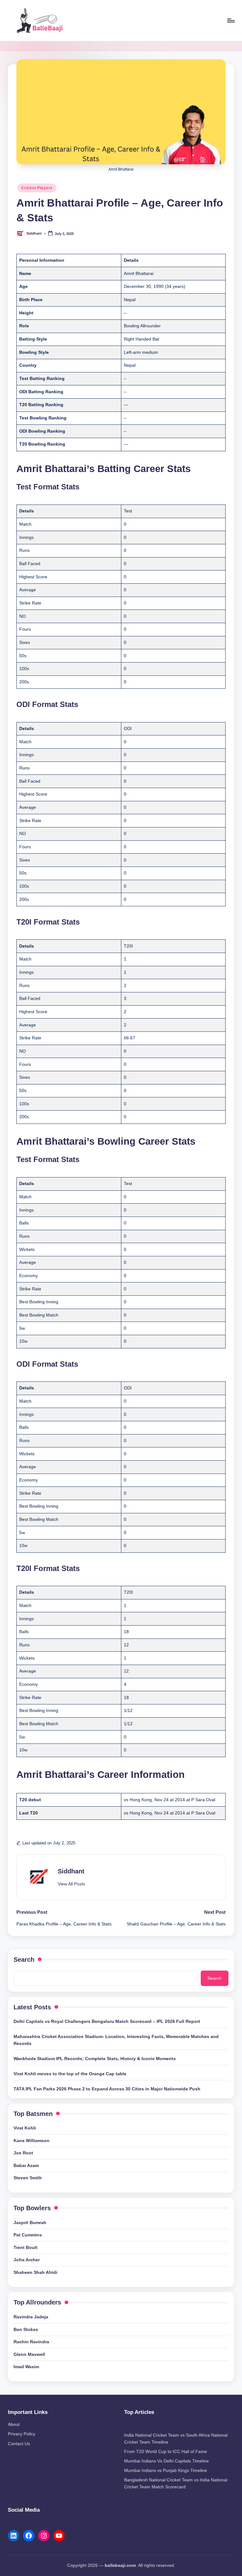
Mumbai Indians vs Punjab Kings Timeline (166, 2470)
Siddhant (71, 1871)
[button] (71, 1884)
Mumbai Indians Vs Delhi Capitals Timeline (167, 2461)
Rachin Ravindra (31, 2342)
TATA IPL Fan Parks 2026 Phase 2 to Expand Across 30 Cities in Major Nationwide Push (107, 2089)
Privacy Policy (22, 2434)
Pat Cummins (28, 2235)
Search (24, 1960)
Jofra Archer (27, 2260)
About (14, 2424)
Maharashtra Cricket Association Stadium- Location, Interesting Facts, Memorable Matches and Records (116, 2040)
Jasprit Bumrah (30, 2223)
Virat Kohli (25, 2128)
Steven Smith (28, 2178)
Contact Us (19, 2444)
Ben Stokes (26, 2329)
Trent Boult (26, 2247)
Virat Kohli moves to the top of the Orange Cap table (70, 2074)
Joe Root (23, 2153)
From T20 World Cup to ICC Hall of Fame (166, 2451)
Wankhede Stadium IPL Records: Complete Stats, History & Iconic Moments (95, 2059)
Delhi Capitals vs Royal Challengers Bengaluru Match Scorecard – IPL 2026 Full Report (107, 2021)
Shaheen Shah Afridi (35, 2272)
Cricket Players (37, 188)
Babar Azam (26, 2165)
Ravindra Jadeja (31, 2317)
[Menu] (230, 20)
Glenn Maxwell (29, 2354)
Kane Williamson (32, 2141)
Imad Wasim (26, 2367)
